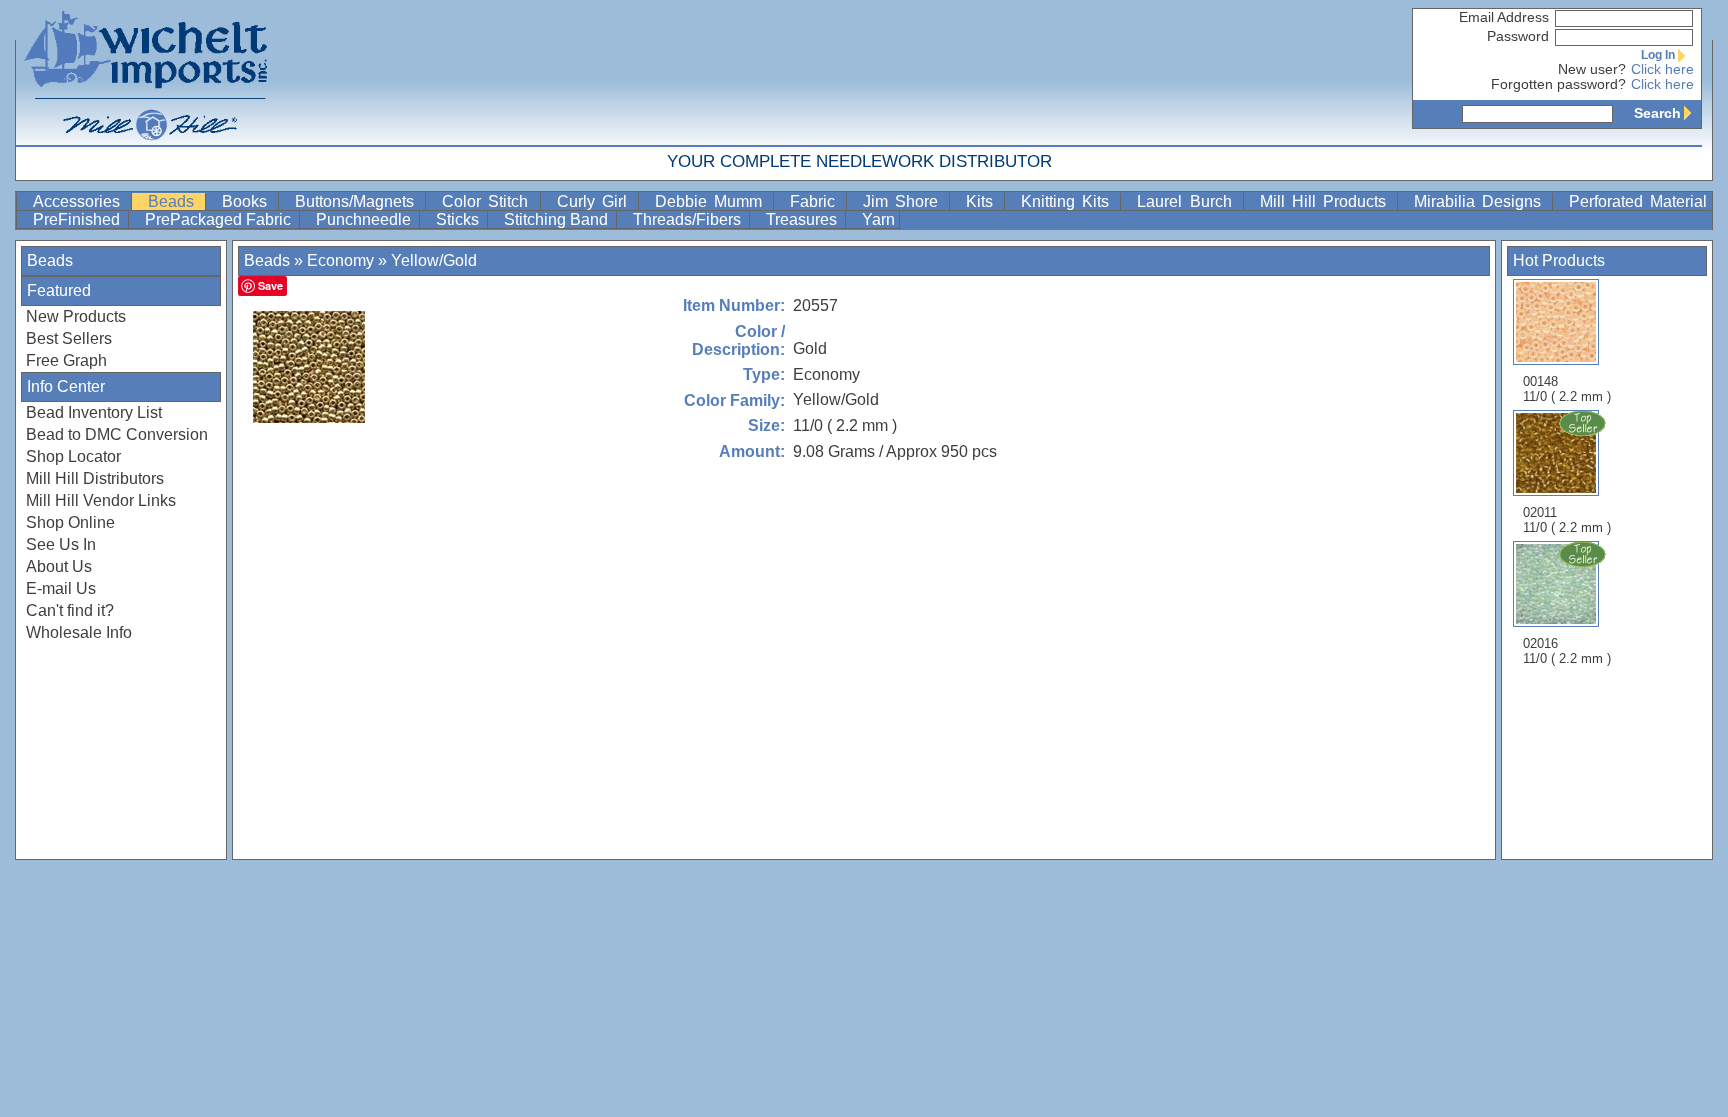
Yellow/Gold (434, 260)
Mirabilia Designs (1481, 201)
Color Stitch (488, 201)
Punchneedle (365, 219)
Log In (1658, 55)
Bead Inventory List (94, 412)
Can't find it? (70, 610)
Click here (1662, 69)
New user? (1592, 69)
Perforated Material (1638, 201)
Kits (983, 201)
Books (248, 201)
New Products (76, 316)
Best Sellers (69, 338)
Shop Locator (73, 456)
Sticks (459, 219)
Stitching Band (558, 219)
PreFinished (78, 219)
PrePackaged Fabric (220, 219)
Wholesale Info (79, 632)
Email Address (1504, 17)
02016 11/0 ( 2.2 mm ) (1567, 651)
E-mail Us (61, 588)
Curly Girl (595, 201)
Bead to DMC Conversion (117, 434)
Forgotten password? (1558, 84)
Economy (340, 260)
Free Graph (66, 360)
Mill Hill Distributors (95, 478)
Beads (174, 201)
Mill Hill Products (1326, 201)
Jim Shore (904, 201)
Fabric (816, 201)
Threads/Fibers (689, 219)
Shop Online (70, 522)
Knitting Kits (1068, 201)
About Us (59, 566)
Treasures (803, 219)
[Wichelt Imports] (147, 72)
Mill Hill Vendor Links (101, 500)
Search (1657, 113)
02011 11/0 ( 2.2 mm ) (1567, 520)
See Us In (61, 544)
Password (1518, 36)
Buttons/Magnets (358, 201)
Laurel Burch (1187, 201)
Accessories (80, 201)
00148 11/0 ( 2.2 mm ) (1567, 389)
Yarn (878, 219)
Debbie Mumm (712, 201)
